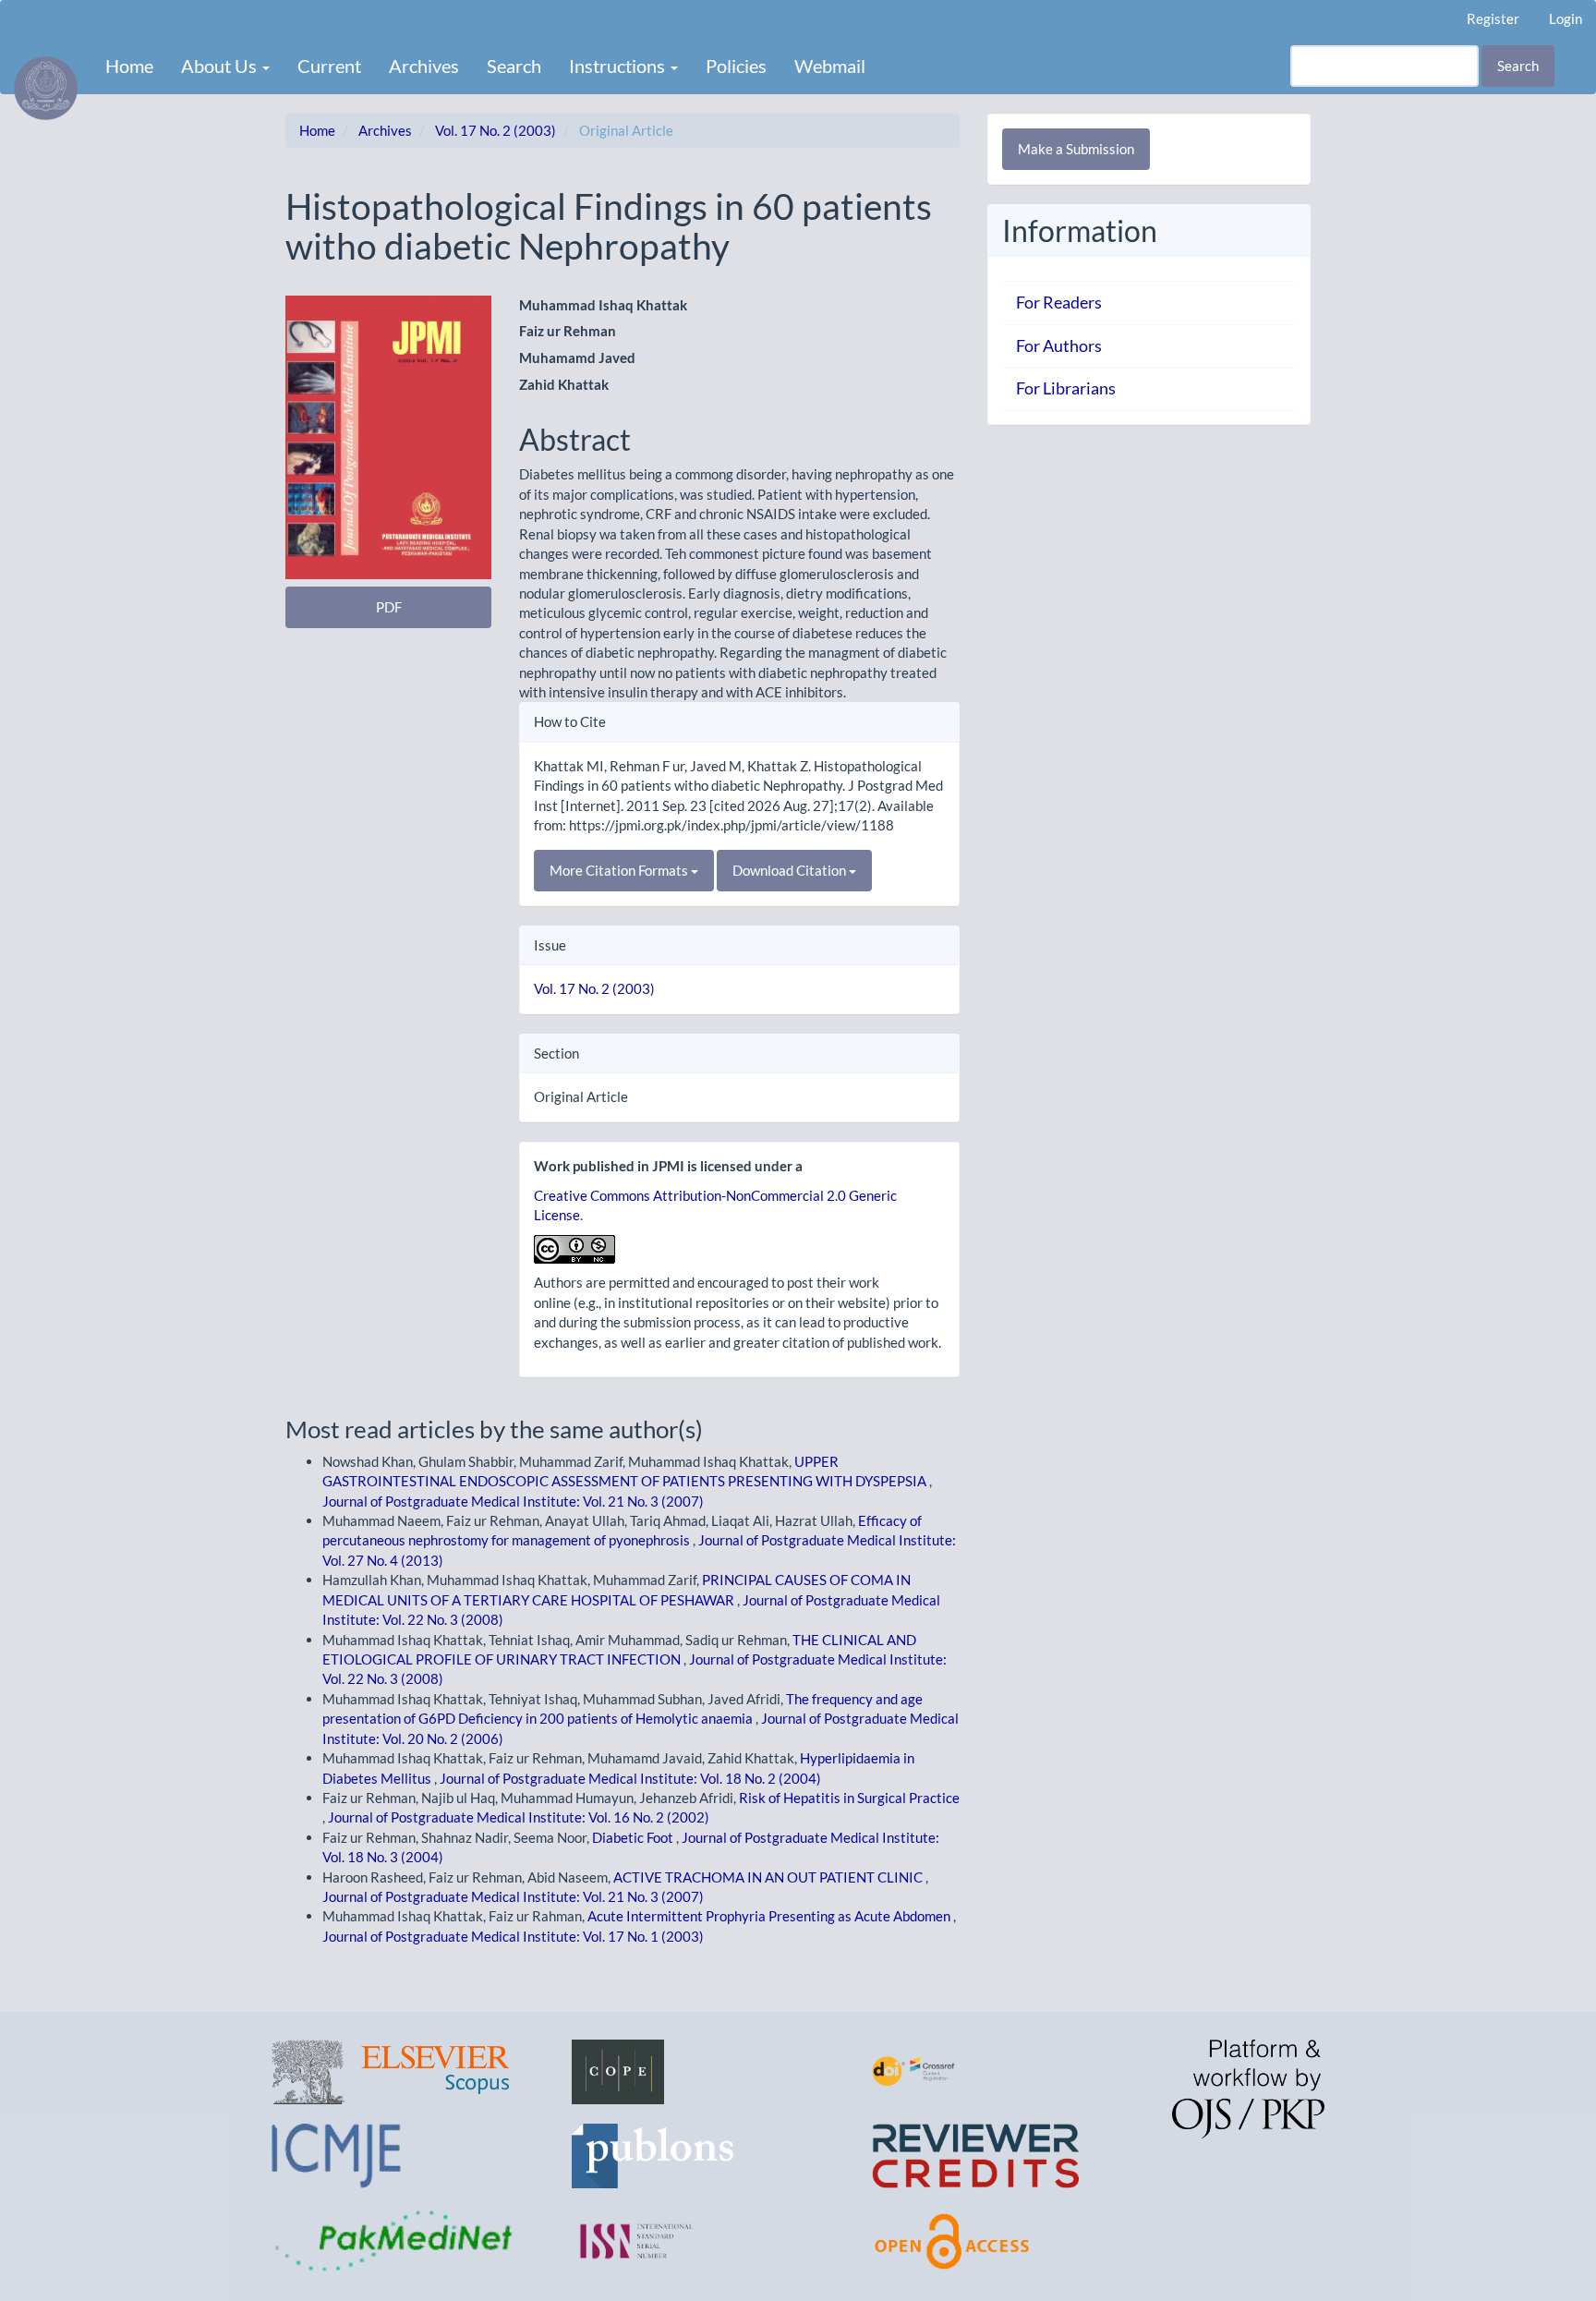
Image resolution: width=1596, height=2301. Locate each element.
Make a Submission (1076, 149)
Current (329, 66)
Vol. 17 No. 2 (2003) (496, 130)
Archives (424, 66)
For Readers (1059, 302)
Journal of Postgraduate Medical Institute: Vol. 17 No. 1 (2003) (513, 1936)
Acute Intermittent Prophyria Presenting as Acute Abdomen (770, 1916)
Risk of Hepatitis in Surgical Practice (849, 1798)
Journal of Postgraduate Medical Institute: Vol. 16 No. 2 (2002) (519, 1817)
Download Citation (791, 870)
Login (1566, 18)
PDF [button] (389, 607)
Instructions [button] (619, 66)
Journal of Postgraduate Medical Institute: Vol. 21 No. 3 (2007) (513, 1501)
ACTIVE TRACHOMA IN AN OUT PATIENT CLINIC (769, 1877)
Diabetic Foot (634, 1837)
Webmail (830, 66)
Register (1493, 18)
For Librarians (1066, 388)
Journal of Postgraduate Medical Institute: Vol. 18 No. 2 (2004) (630, 1778)
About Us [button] (221, 66)
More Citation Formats (620, 870)
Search (514, 66)
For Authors (1059, 345)
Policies (736, 66)
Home (129, 66)
